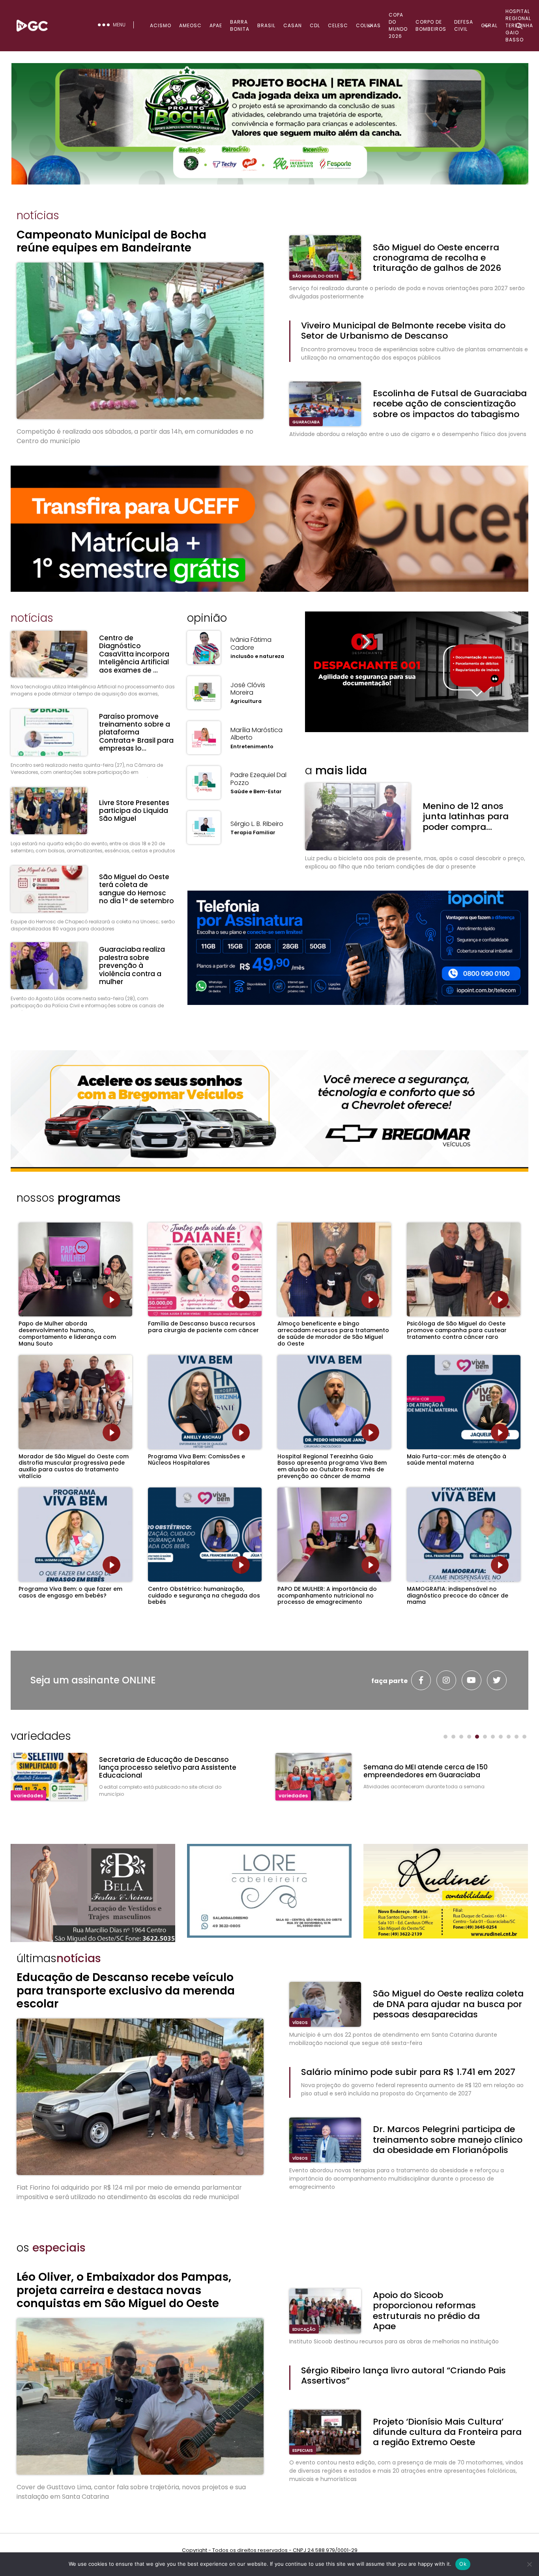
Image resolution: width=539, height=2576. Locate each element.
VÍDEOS (300, 2023)
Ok (463, 2564)
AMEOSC (190, 25)
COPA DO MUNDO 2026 (398, 25)
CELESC (338, 25)
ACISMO (161, 25)
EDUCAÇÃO (304, 2329)
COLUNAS (368, 25)
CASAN (293, 25)
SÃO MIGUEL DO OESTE (315, 276)
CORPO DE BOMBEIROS (431, 25)
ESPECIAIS (303, 2450)
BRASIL (266, 25)
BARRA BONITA (240, 25)
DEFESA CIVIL (464, 25)
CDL (315, 25)
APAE (216, 25)
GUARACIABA (306, 422)
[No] (529, 2564)
